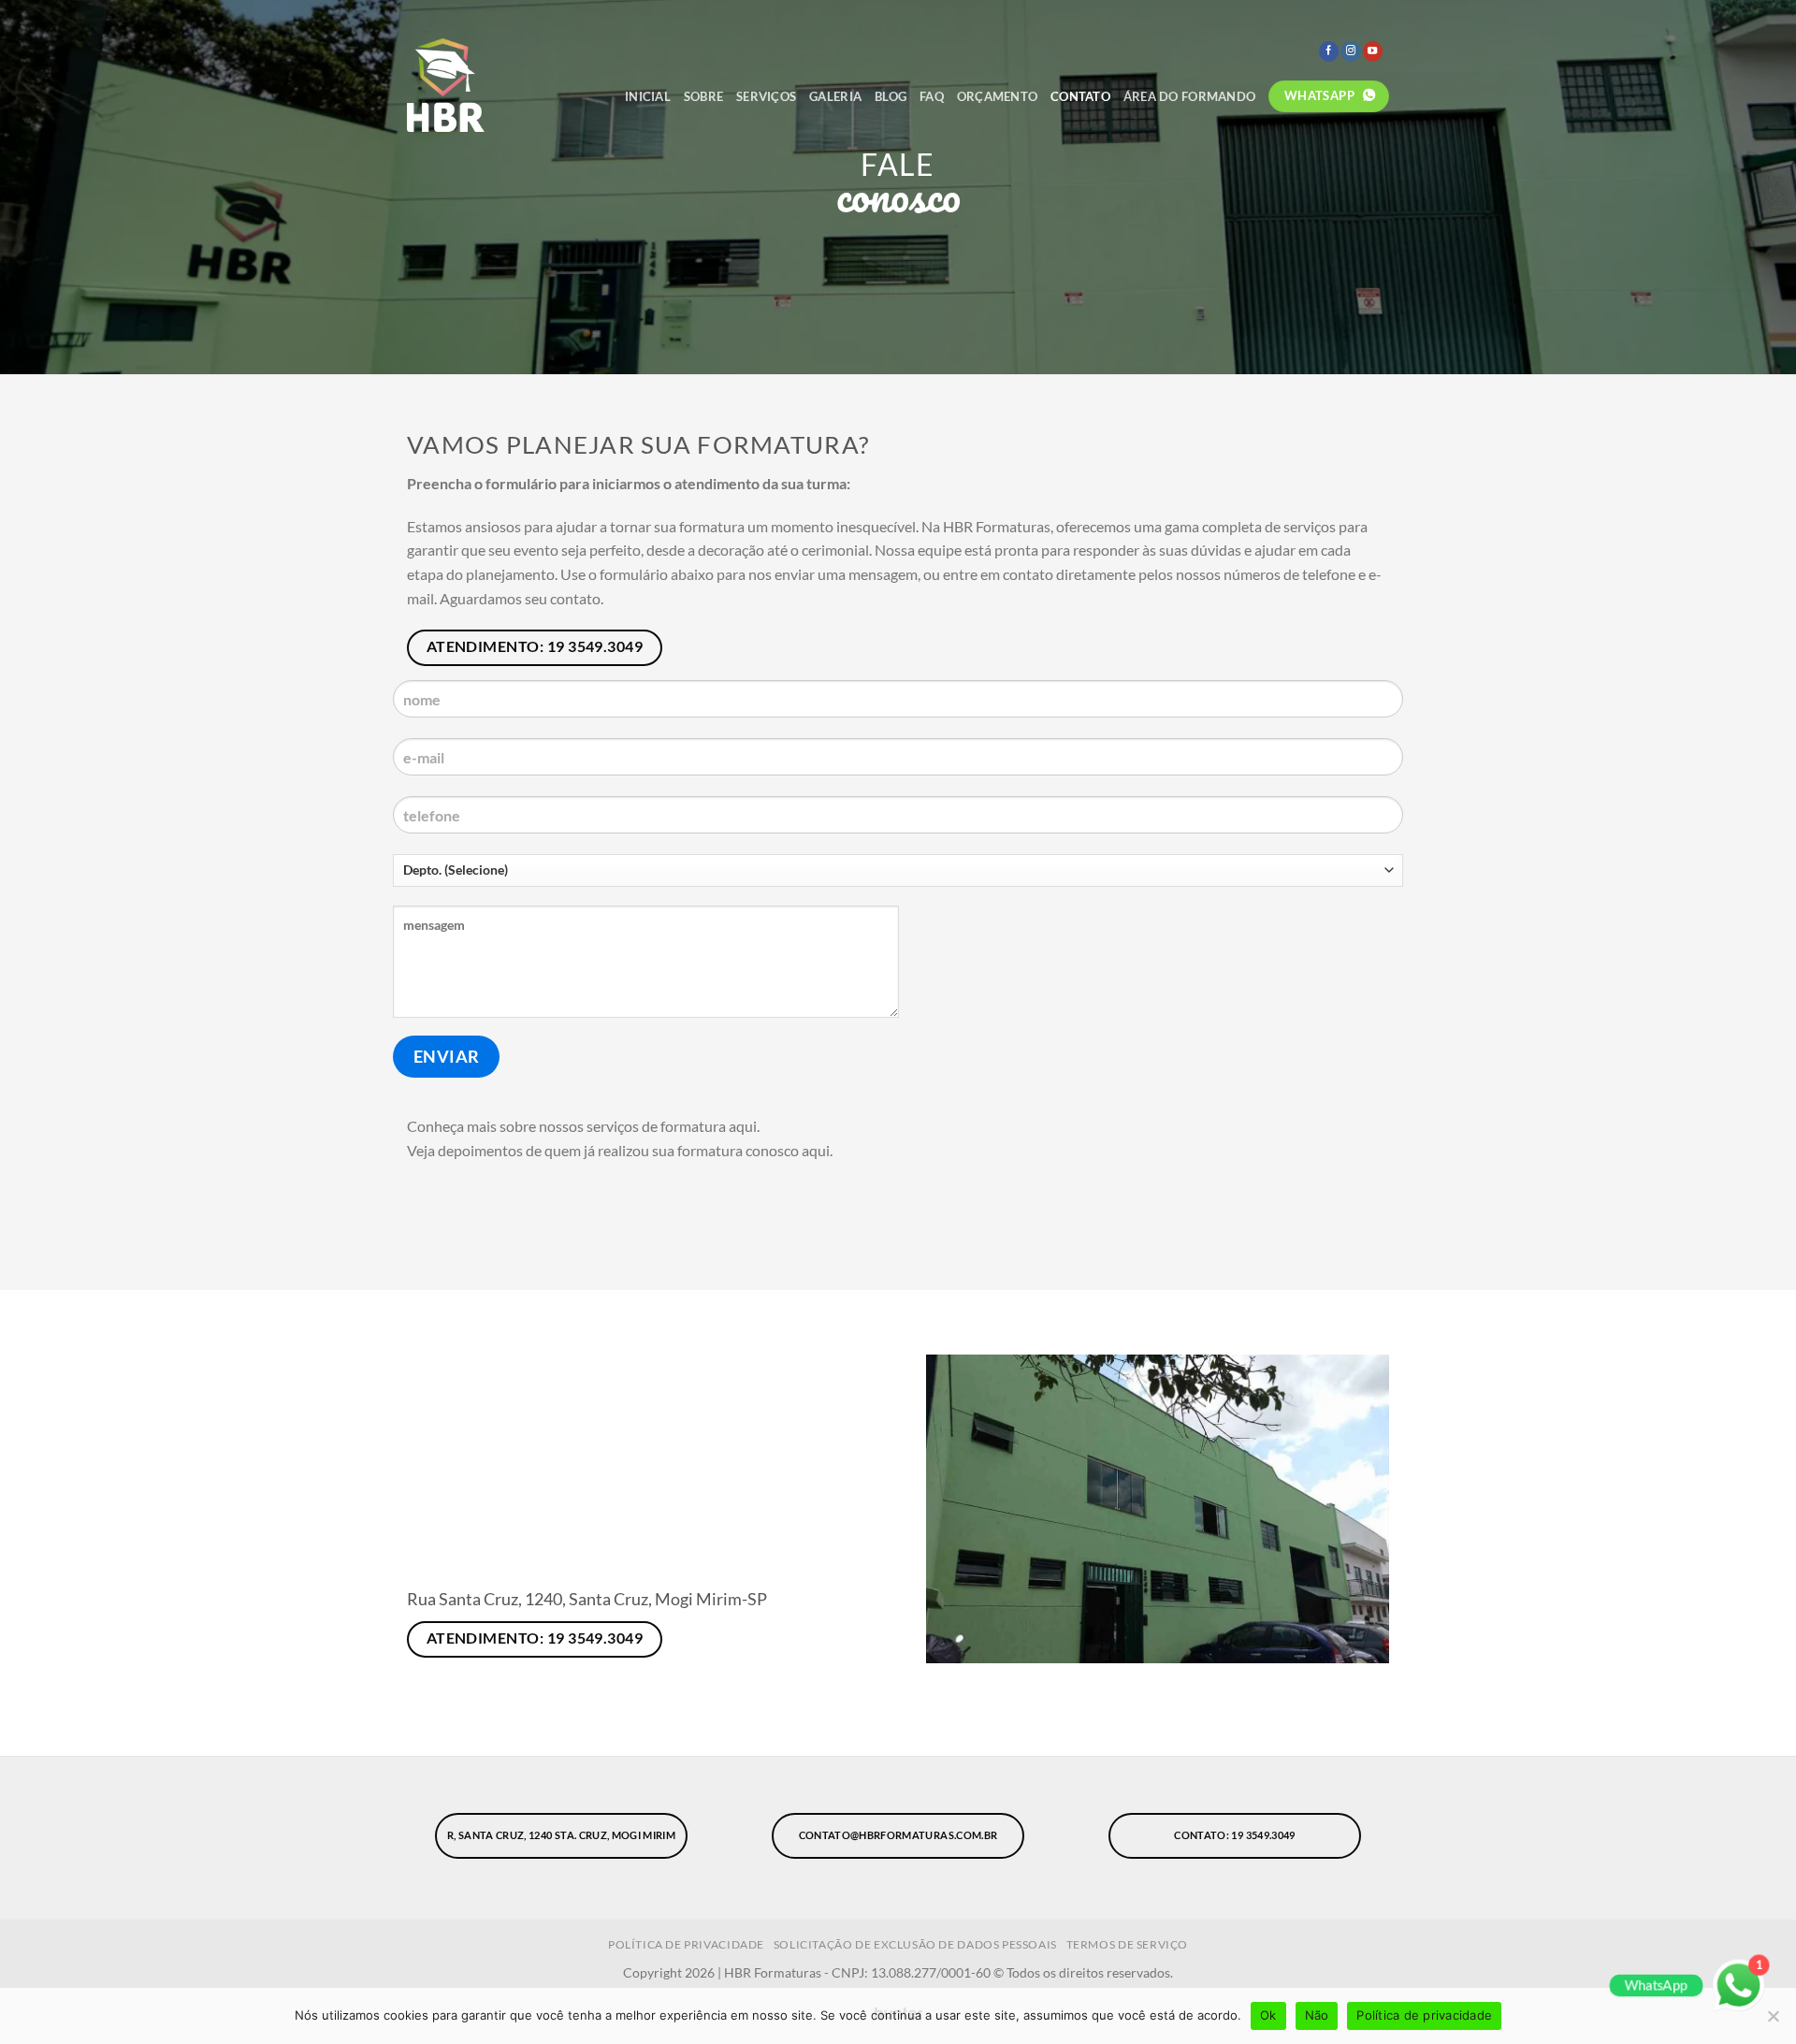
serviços (766, 96)
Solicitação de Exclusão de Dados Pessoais (915, 1944)
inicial (648, 96)
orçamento (997, 96)
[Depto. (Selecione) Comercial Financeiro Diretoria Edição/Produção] (898, 877)
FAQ (932, 96)
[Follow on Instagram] (1350, 51)
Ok (1268, 2015)
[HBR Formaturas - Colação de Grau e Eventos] (493, 85)
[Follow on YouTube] (1373, 51)
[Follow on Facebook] (1329, 51)
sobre (703, 96)
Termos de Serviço (1127, 1944)
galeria (835, 96)
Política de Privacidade (686, 1944)
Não (1317, 2015)
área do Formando (1189, 96)
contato (1080, 96)
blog (891, 96)
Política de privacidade (1424, 2015)
